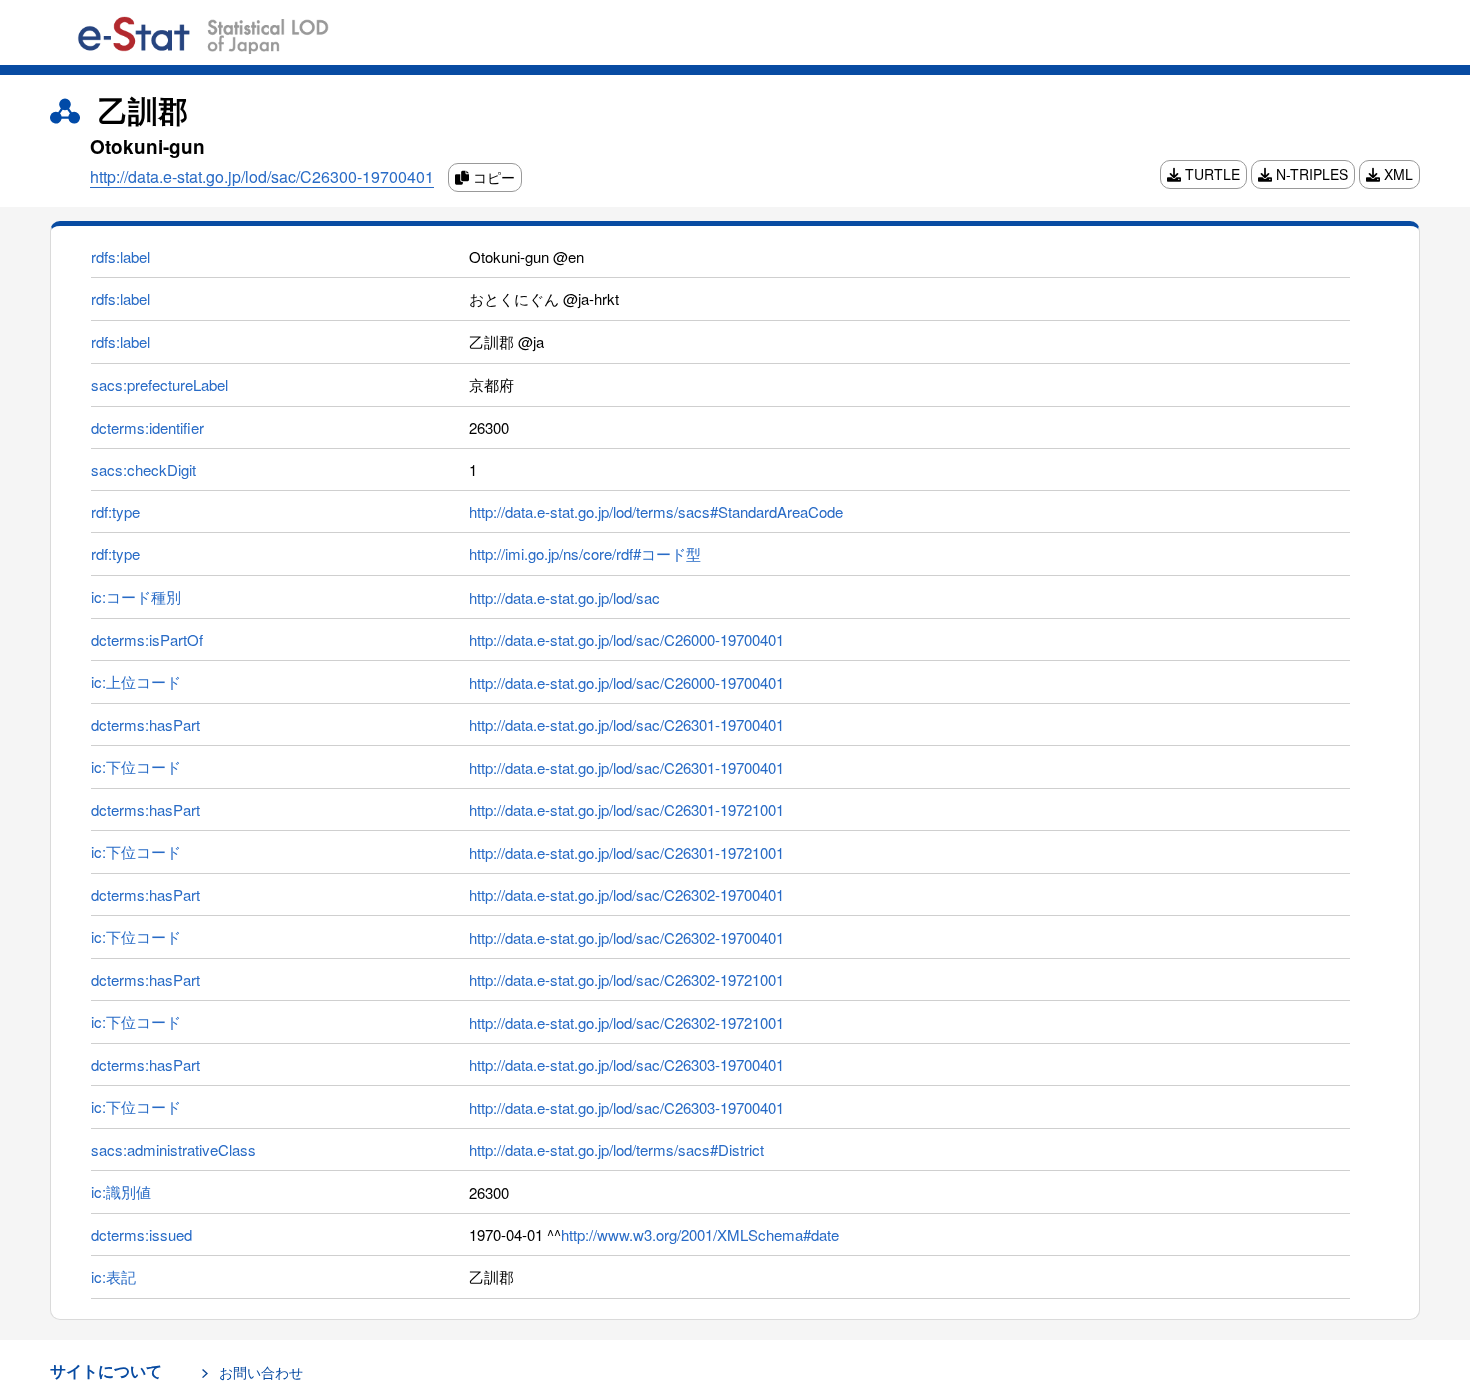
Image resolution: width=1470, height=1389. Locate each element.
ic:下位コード (136, 766)
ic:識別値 (121, 1191)
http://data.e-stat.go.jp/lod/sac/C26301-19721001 (626, 809)
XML (1396, 174)
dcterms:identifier (147, 427)
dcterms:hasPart (145, 724)
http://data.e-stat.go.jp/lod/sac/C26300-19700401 (262, 176)
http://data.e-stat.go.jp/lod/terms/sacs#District (616, 1149)
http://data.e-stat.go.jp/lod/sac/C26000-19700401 (626, 639)
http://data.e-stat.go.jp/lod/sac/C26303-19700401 (626, 1064)
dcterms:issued (141, 1234)
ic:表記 (113, 1276)
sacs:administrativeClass (173, 1149)
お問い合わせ (261, 1372)
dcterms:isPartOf (147, 639)
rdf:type (115, 511)
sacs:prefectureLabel (159, 384)
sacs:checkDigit (143, 469)
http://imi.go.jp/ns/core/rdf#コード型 (585, 553)
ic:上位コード (136, 681)
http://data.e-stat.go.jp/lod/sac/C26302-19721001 (626, 979)
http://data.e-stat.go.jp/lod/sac (564, 597)
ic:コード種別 (136, 596)
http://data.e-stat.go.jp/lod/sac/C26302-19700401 (626, 894)
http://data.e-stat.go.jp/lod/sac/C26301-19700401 (626, 724)
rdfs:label (120, 256)
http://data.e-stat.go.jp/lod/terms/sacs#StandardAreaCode (656, 511)
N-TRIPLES (1310, 174)
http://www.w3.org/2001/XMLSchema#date (700, 1234)
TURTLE (1210, 174)
